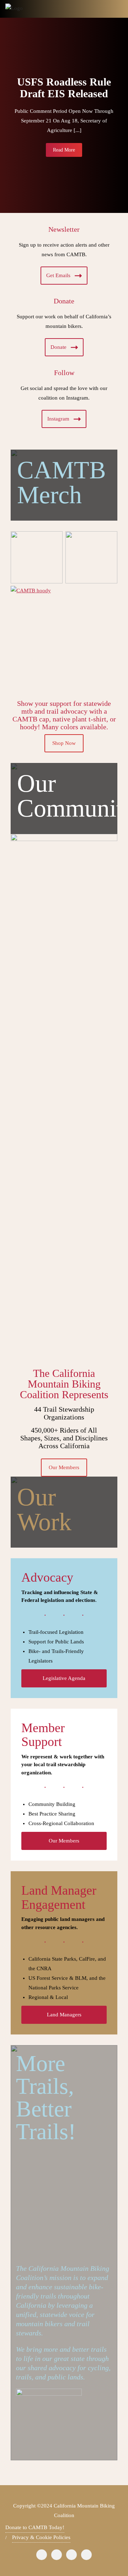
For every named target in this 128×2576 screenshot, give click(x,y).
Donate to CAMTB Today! (35, 2527)
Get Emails (58, 275)
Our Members (64, 1467)
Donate (58, 347)
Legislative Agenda (64, 1678)
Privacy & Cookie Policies (41, 2537)
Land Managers (64, 2015)
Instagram (58, 419)
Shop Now (64, 743)
